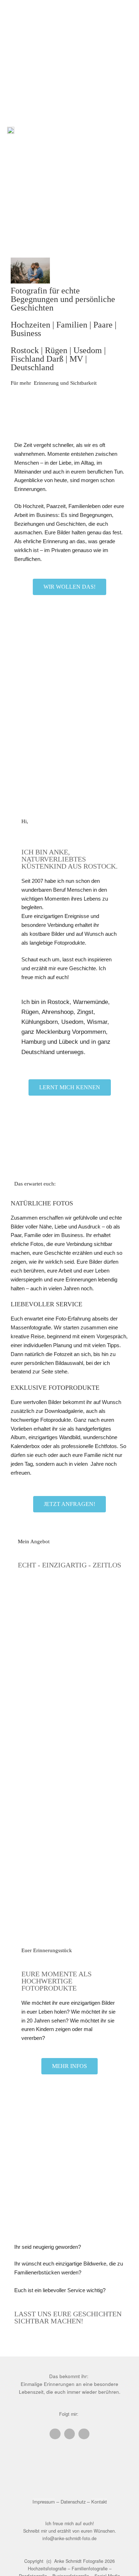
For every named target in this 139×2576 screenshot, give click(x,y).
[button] (127, 129)
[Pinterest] (84, 2434)
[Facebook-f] (55, 2434)
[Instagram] (69, 2434)
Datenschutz (73, 2502)
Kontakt (99, 2502)
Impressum (44, 2502)
